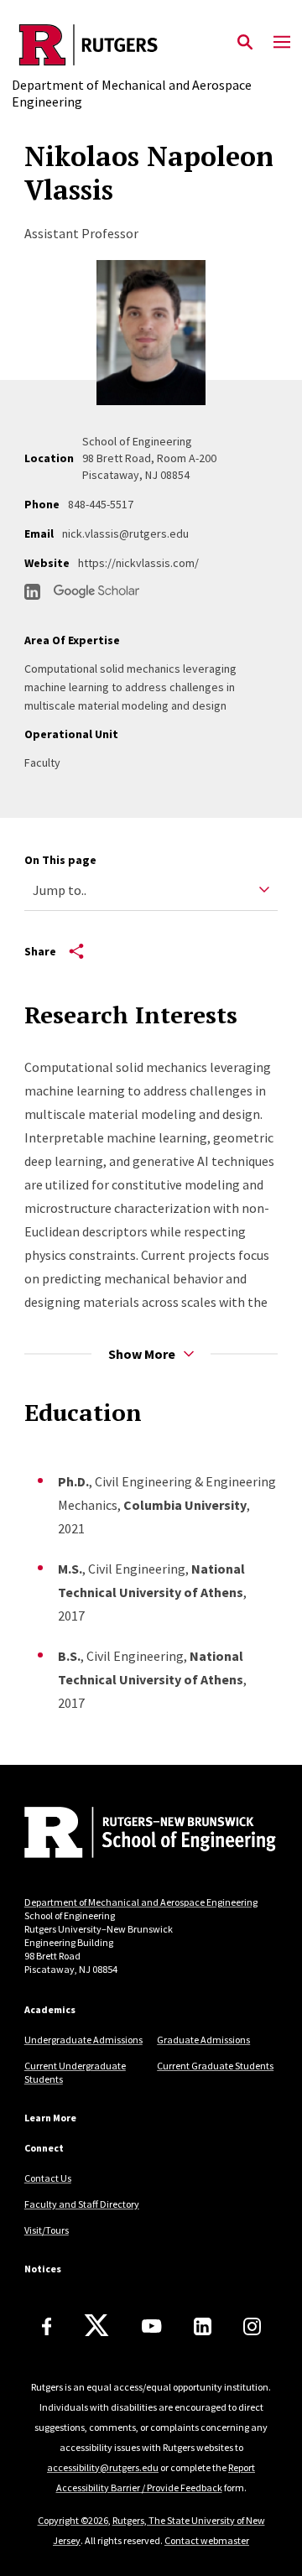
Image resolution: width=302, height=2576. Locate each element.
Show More (142, 1354)
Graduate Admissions (203, 2040)
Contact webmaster (207, 2540)
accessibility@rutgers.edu (103, 2467)
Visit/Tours (47, 2230)
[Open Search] (245, 43)
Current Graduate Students (215, 2066)
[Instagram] (252, 2326)
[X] (96, 2326)
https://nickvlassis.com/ (138, 563)
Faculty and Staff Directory (82, 2204)
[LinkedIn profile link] (32, 592)
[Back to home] (138, 1834)
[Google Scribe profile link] (96, 591)
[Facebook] (47, 2326)
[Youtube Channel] (151, 2326)
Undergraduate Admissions (83, 2040)
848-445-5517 (101, 504)
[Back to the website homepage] (151, 45)
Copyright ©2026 (73, 2520)
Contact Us (48, 2178)
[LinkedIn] (203, 2326)
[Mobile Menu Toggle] (282, 43)
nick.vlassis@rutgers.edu (125, 533)
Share (40, 951)
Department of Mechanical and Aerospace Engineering (141, 1902)
